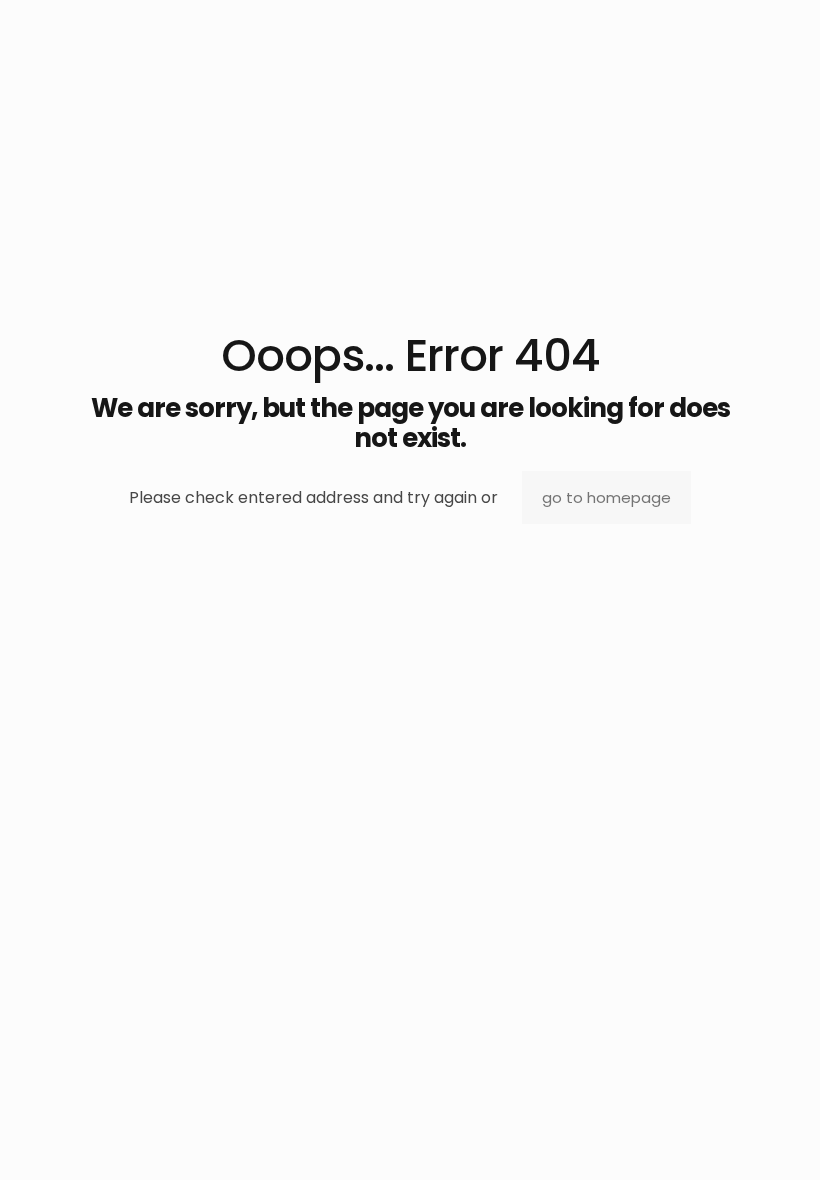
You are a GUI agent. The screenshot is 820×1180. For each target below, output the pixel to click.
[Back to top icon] (724, 1139)
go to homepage (606, 497)
